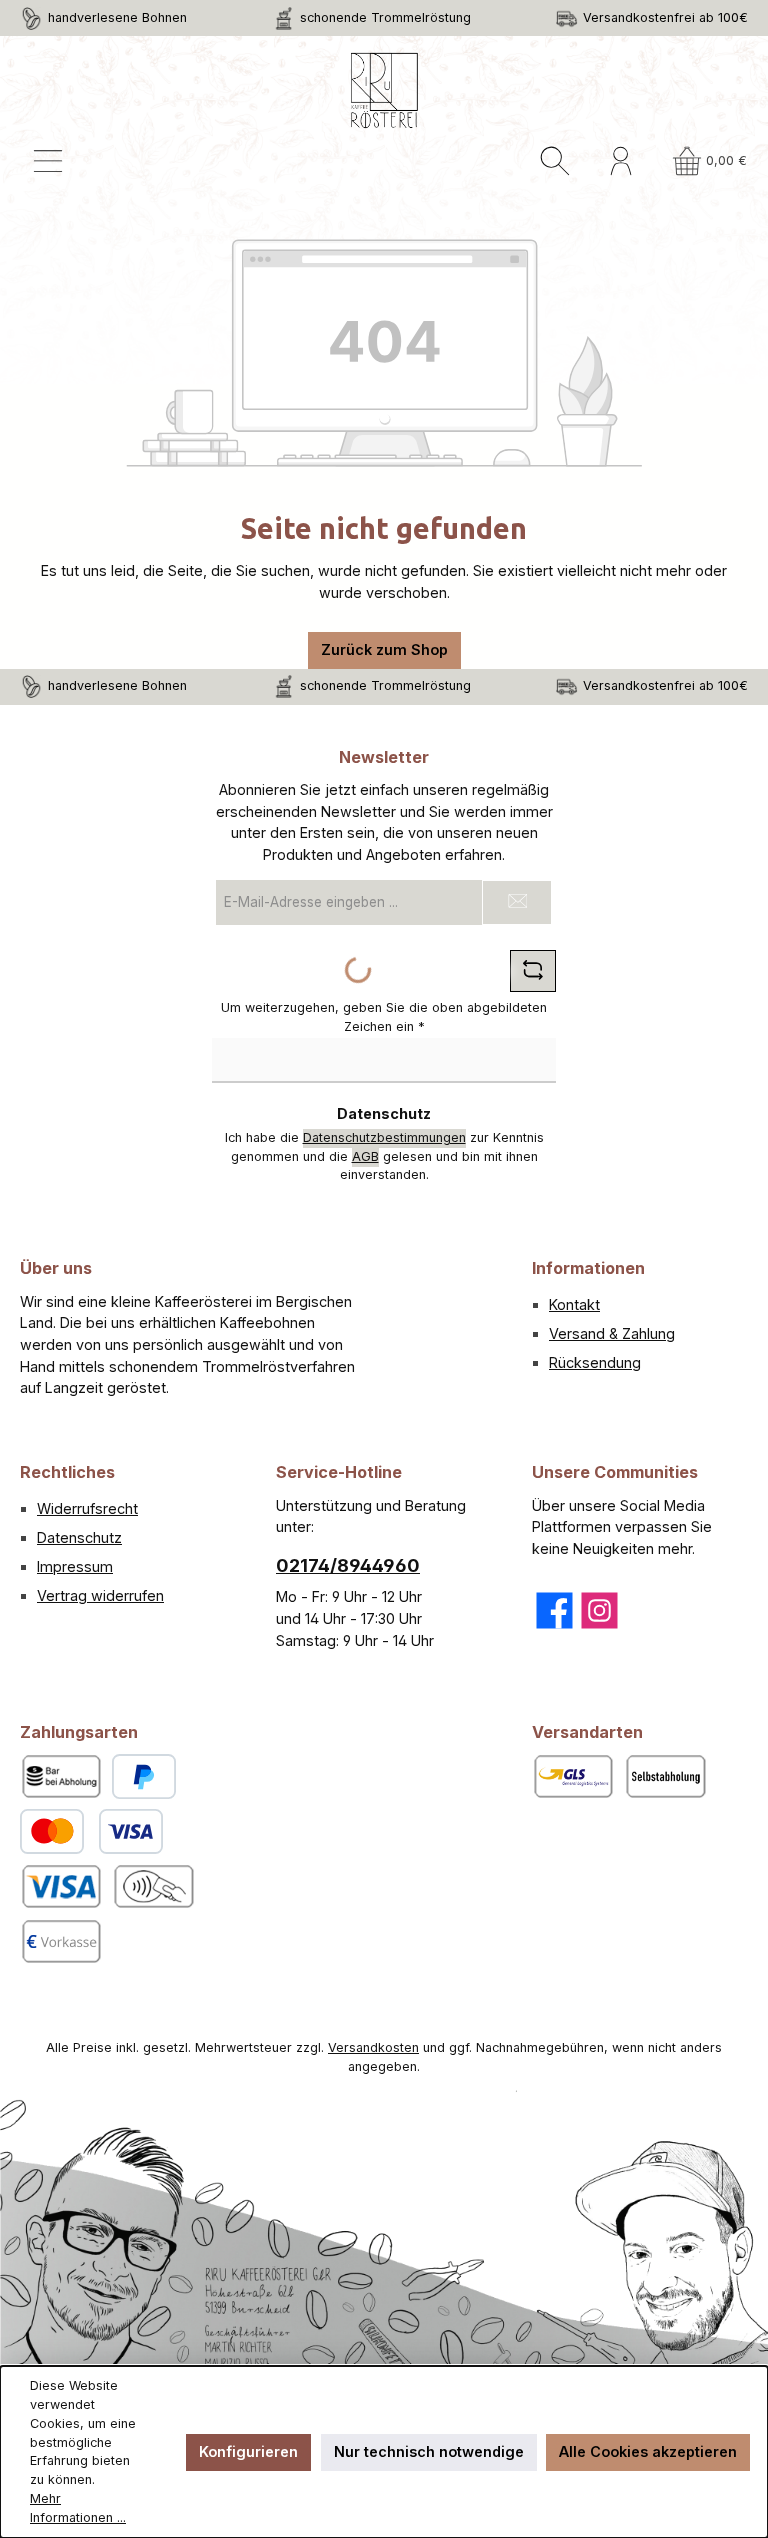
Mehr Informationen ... (78, 2508)
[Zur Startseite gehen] (384, 91)
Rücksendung (595, 1362)
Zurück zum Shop (384, 649)
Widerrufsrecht (87, 1508)
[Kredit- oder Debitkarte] (91, 1831)
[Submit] (517, 902)
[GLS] (573, 1776)
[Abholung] (665, 1776)
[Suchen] (555, 161)
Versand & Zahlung (612, 1333)
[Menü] (48, 161)
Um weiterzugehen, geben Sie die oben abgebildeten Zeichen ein (384, 1017)
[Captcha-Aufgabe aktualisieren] (533, 971)
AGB (365, 1156)
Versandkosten (373, 2047)
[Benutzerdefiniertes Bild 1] (61, 1886)
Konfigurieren (248, 2451)
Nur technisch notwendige (429, 2451)
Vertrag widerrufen (100, 1595)
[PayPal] (144, 1776)
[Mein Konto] (621, 161)
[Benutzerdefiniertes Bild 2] (153, 1886)
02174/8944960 (348, 1565)
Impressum (75, 1566)
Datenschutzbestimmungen (384, 1137)
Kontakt (574, 1304)
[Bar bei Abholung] (61, 1776)
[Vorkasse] (61, 1941)
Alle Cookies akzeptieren (648, 2451)
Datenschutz (79, 1537)
